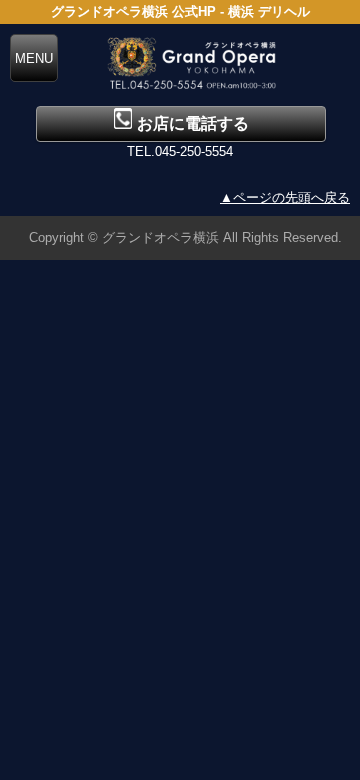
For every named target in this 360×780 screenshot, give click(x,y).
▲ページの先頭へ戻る (285, 197)
